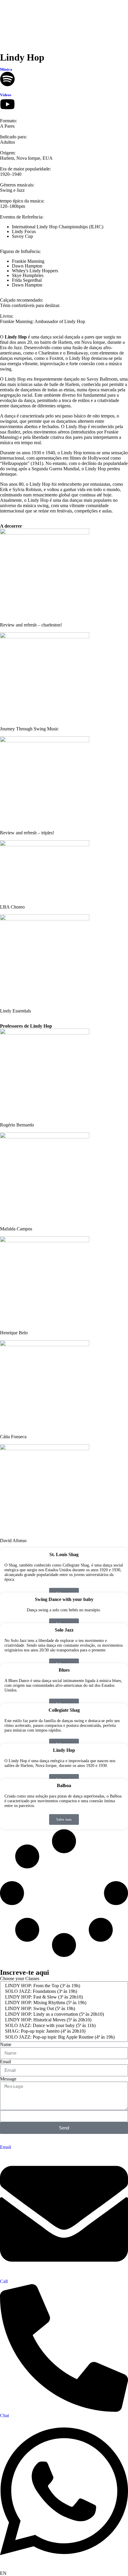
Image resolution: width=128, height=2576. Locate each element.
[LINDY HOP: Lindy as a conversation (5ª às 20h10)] (63, 2014)
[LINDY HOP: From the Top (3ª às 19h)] (63, 1986)
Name (6, 2044)
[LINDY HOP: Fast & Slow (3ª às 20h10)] (63, 1997)
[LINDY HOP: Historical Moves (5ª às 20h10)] (63, 2020)
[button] (64, 2573)
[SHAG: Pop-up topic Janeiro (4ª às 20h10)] (63, 2031)
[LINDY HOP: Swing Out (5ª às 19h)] (63, 2009)
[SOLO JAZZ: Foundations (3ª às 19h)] (63, 1992)
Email (6, 2062)
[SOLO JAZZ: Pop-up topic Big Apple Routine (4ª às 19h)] (63, 2037)
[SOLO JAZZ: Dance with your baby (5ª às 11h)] (63, 2026)
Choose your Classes (20, 1978)
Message (8, 2079)
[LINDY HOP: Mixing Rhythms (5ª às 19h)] (63, 2003)
